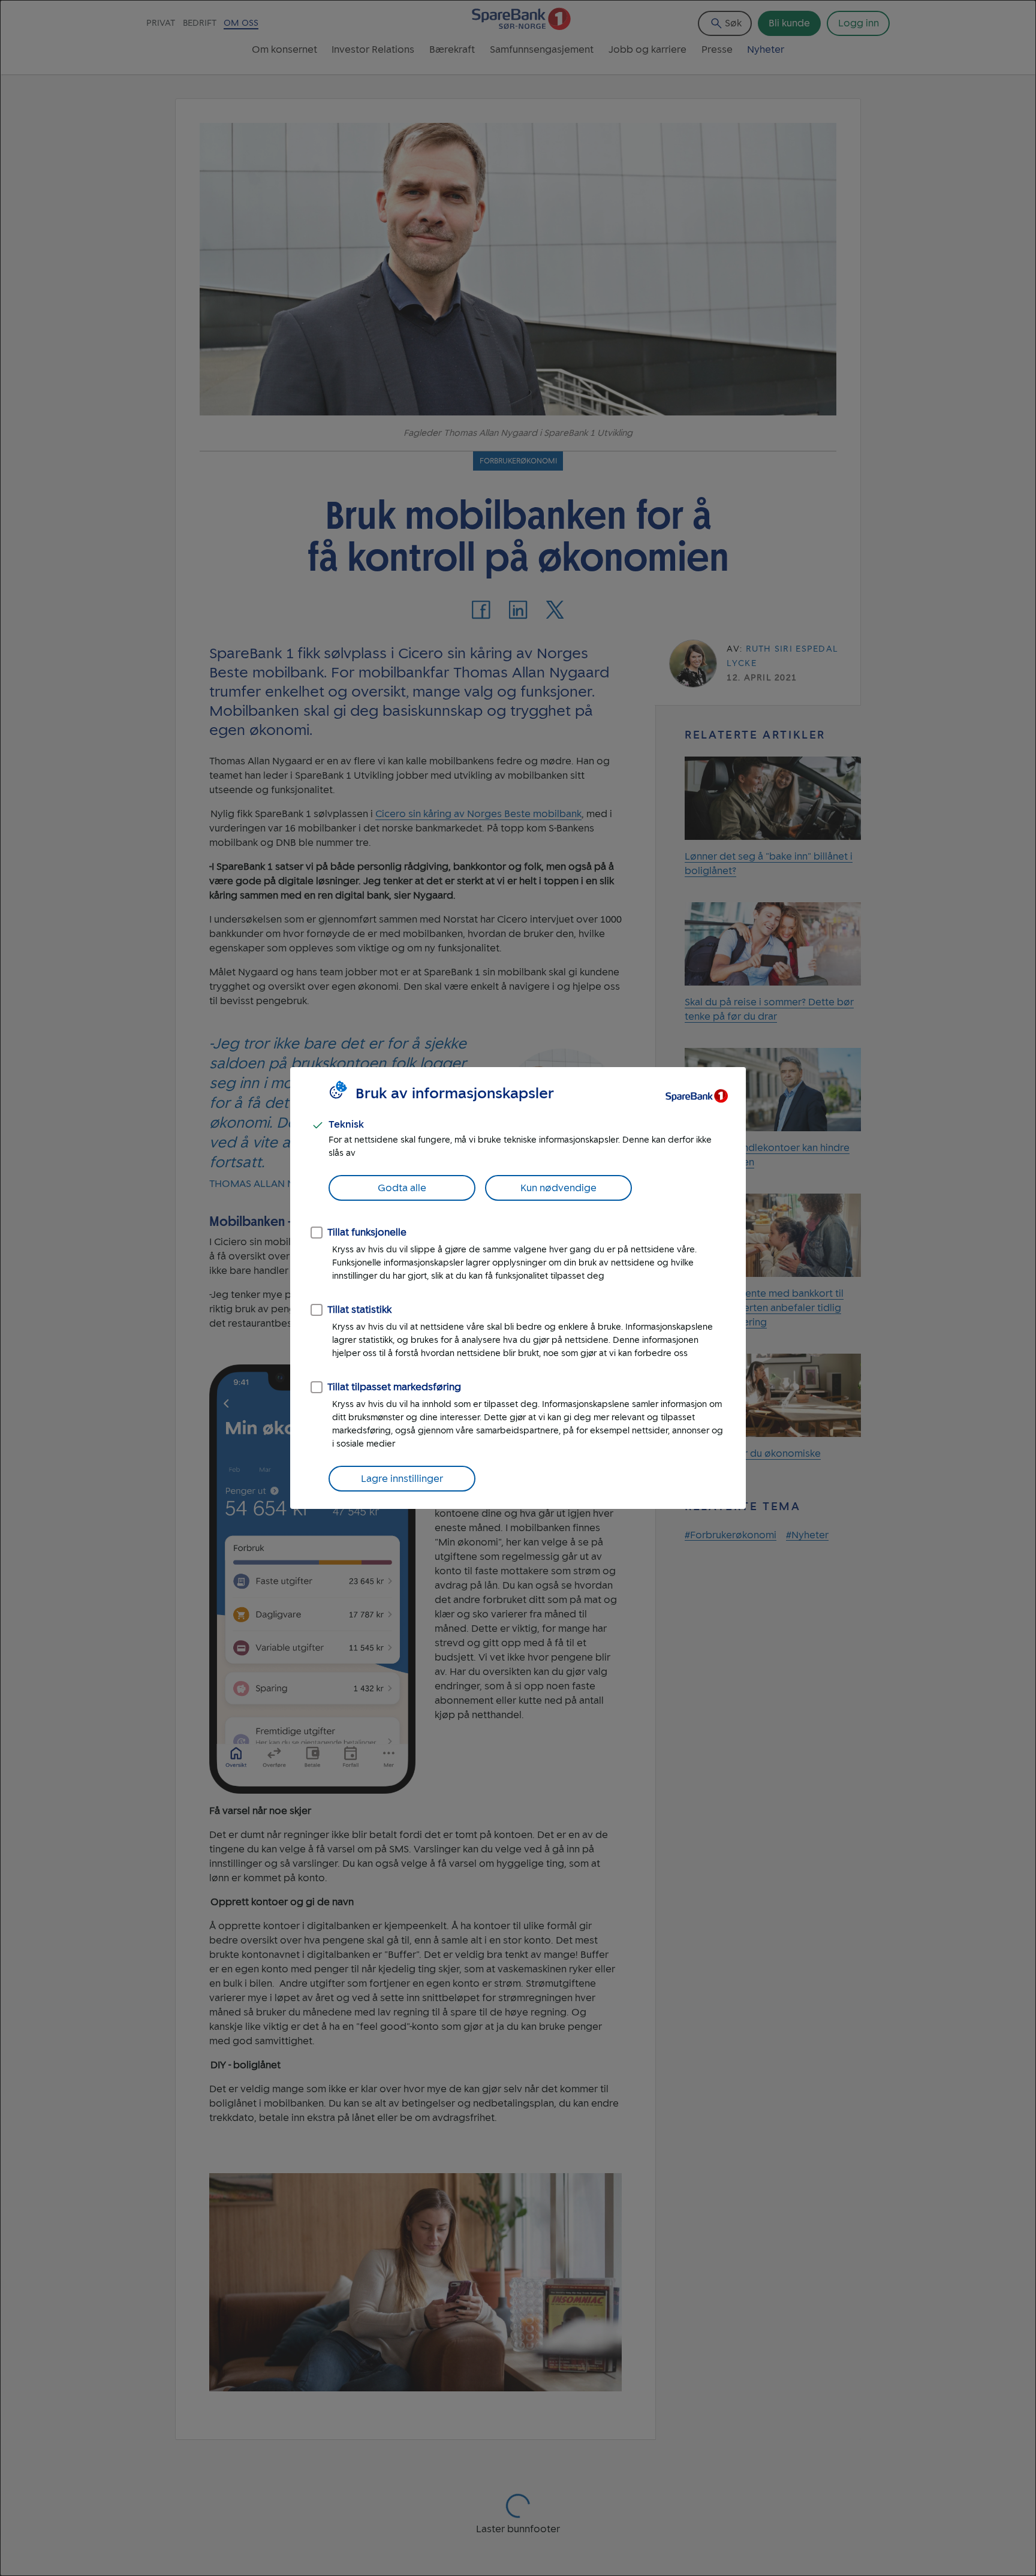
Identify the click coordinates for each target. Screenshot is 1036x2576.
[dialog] (518, 1288)
